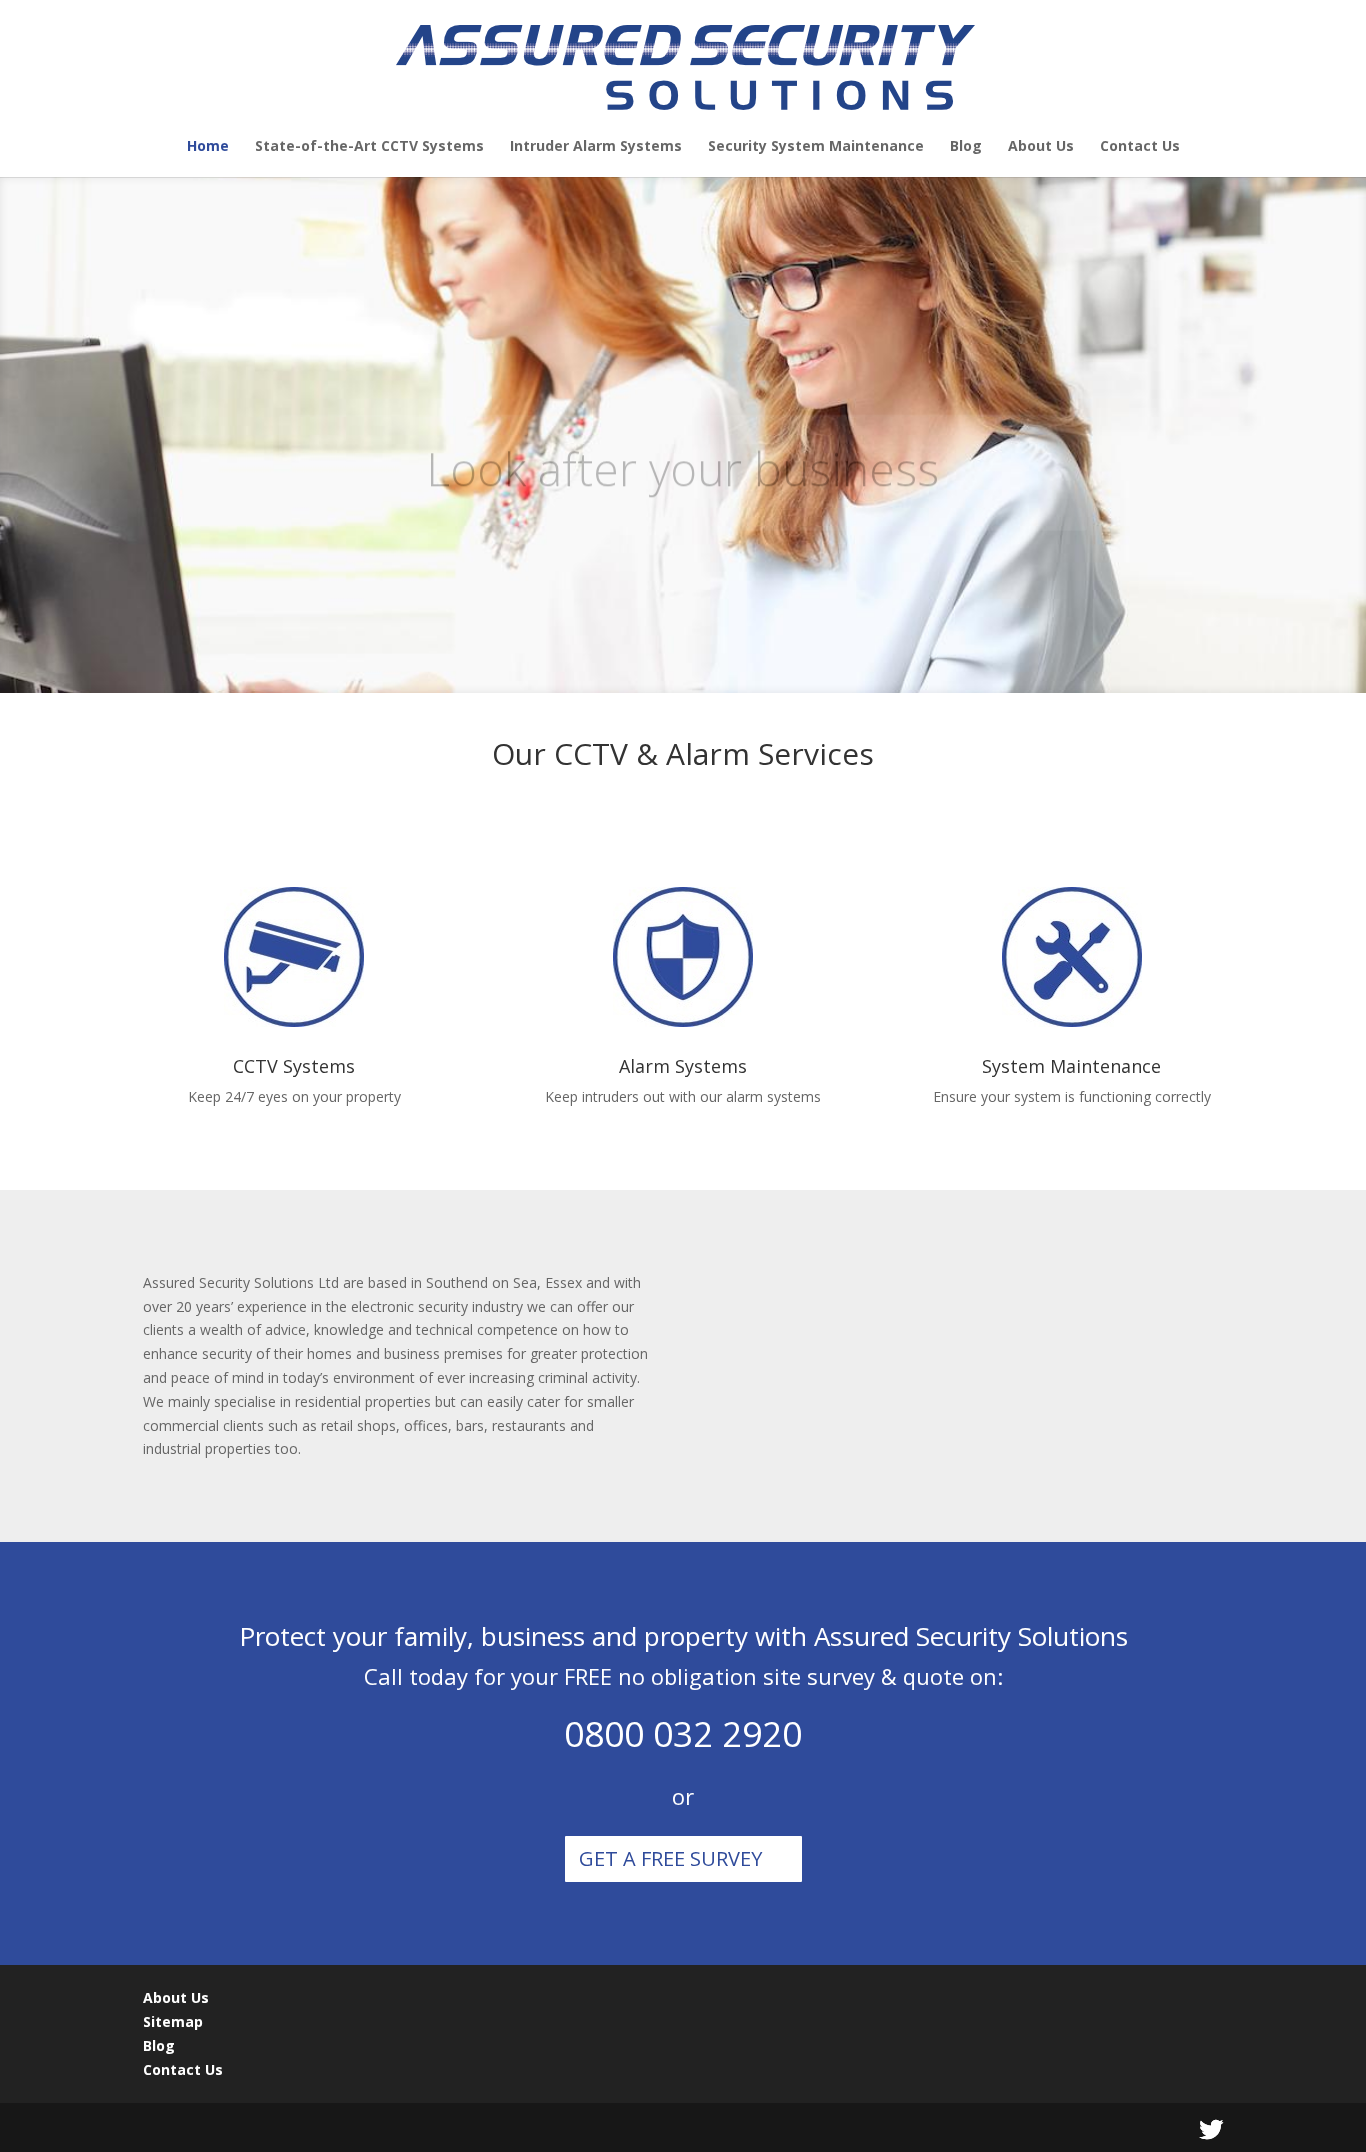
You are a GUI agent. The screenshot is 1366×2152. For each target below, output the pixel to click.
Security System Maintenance (816, 147)
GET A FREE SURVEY (670, 1858)
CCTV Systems (294, 1066)
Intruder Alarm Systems (596, 147)
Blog (966, 147)
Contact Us (1140, 147)
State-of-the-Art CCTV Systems (369, 147)
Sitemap (173, 2021)
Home (208, 147)
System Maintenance (1071, 1066)
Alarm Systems (683, 1066)
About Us (1041, 147)
